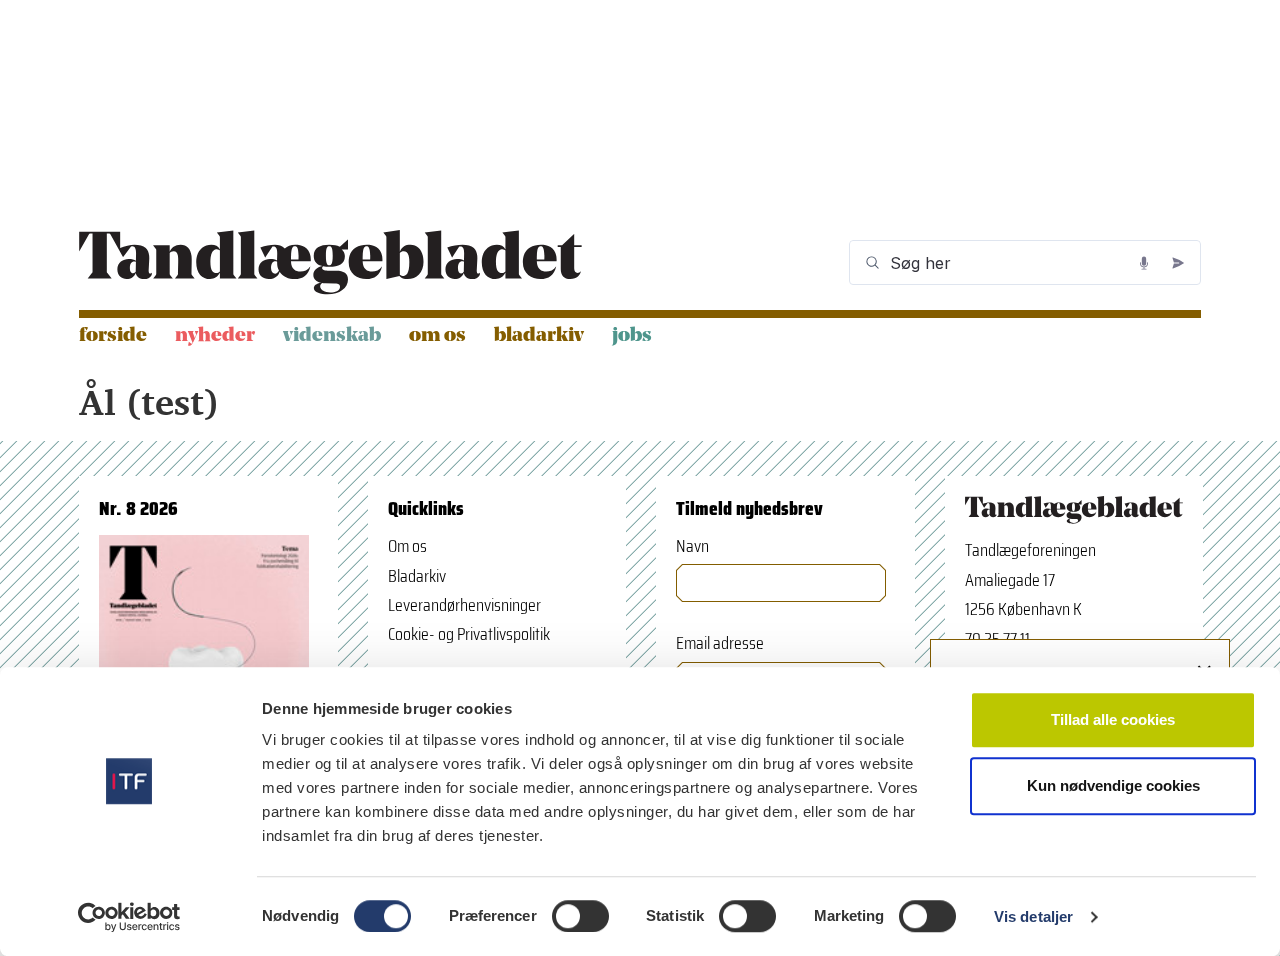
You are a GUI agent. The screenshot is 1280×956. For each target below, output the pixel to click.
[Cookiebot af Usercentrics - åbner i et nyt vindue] (129, 917)
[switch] (580, 916)
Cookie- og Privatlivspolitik (469, 634)
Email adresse (720, 643)
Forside (113, 336)
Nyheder (215, 336)
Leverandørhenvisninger (464, 605)
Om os (437, 336)
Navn (692, 546)
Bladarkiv (539, 336)
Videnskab (332, 336)
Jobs (632, 336)
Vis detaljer (1033, 916)
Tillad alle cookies (1113, 719)
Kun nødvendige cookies (1113, 785)
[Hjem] (330, 262)
